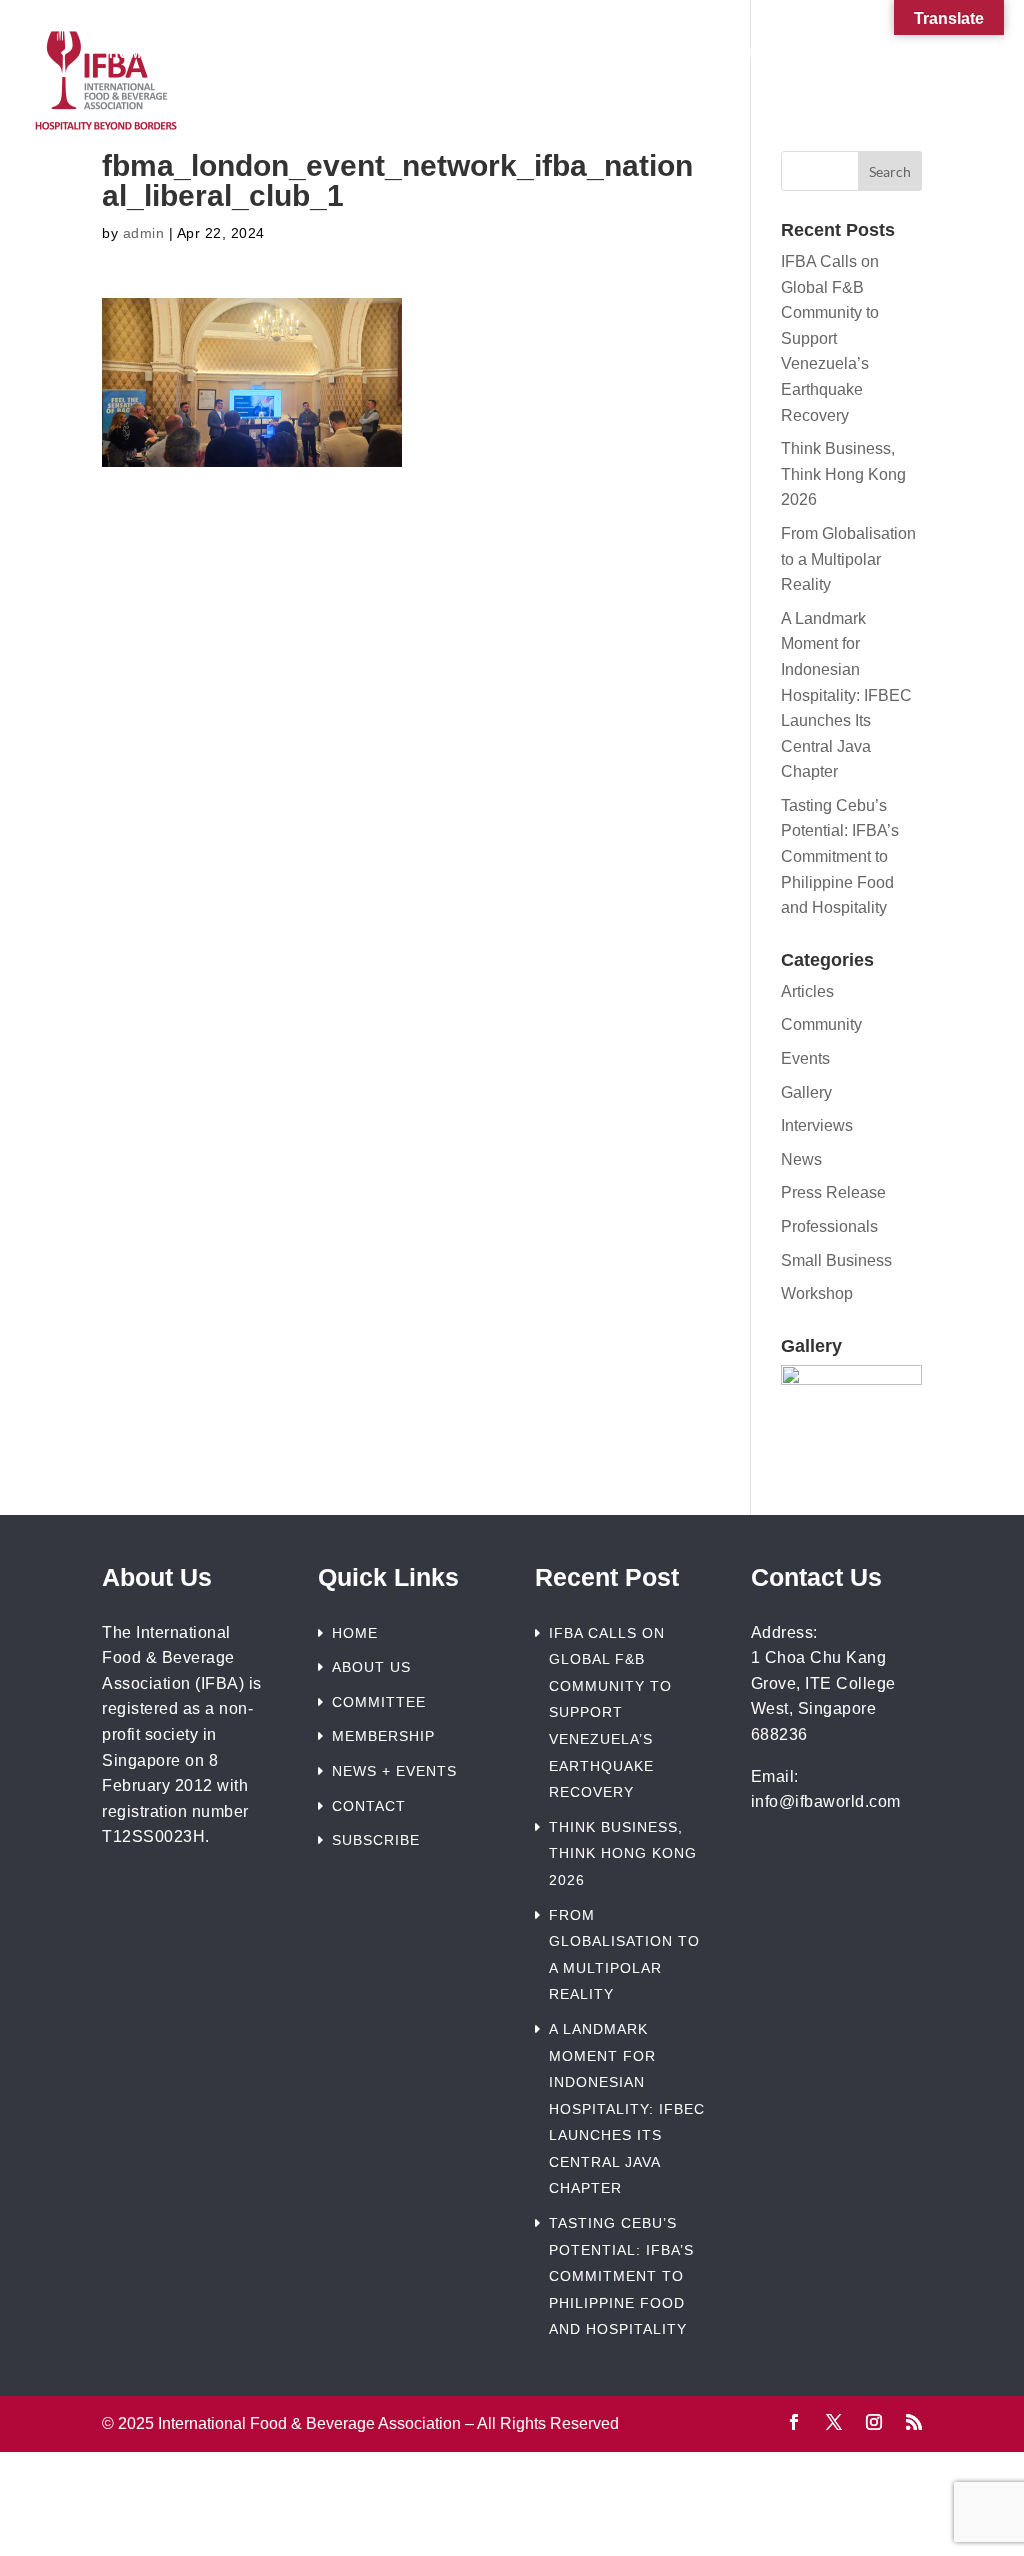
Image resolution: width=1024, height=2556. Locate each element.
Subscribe (511, 98)
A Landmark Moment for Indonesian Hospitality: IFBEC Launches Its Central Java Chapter (846, 695)
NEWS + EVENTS (394, 1771)
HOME (355, 1633)
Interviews (817, 1125)
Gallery (806, 1092)
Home (130, 54)
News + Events (710, 54)
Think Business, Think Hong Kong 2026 (843, 474)
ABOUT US (371, 1667)
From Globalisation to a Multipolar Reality (848, 559)
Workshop (817, 1293)
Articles (807, 991)
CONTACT (369, 1806)
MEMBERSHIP (383, 1736)
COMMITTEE (379, 1702)
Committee (379, 54)
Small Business (836, 1260)
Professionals (829, 1226)
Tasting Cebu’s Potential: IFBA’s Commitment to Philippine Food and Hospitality (840, 856)
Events (805, 1058)
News (801, 1159)
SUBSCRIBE (376, 1840)
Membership (526, 54)
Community (821, 1024)
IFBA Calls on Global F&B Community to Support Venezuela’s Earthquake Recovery (830, 338)
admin (144, 233)
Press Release (833, 1192)
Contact (879, 54)
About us (243, 54)
